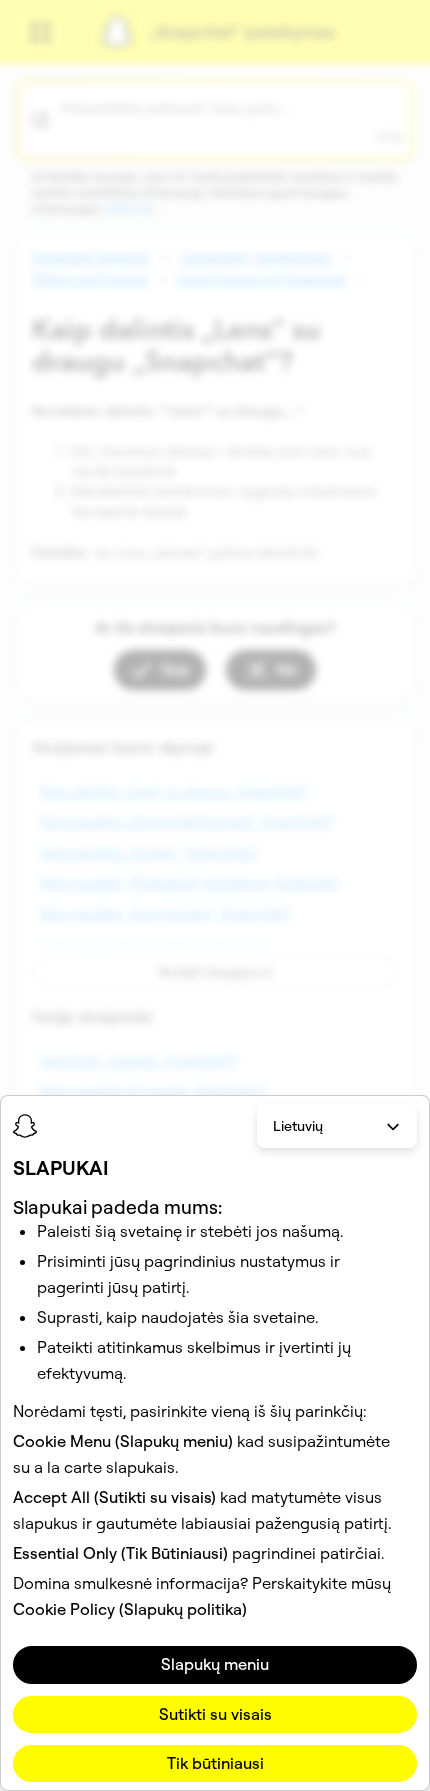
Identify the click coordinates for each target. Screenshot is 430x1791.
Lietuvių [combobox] (298, 1126)
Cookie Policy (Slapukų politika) (130, 1609)
